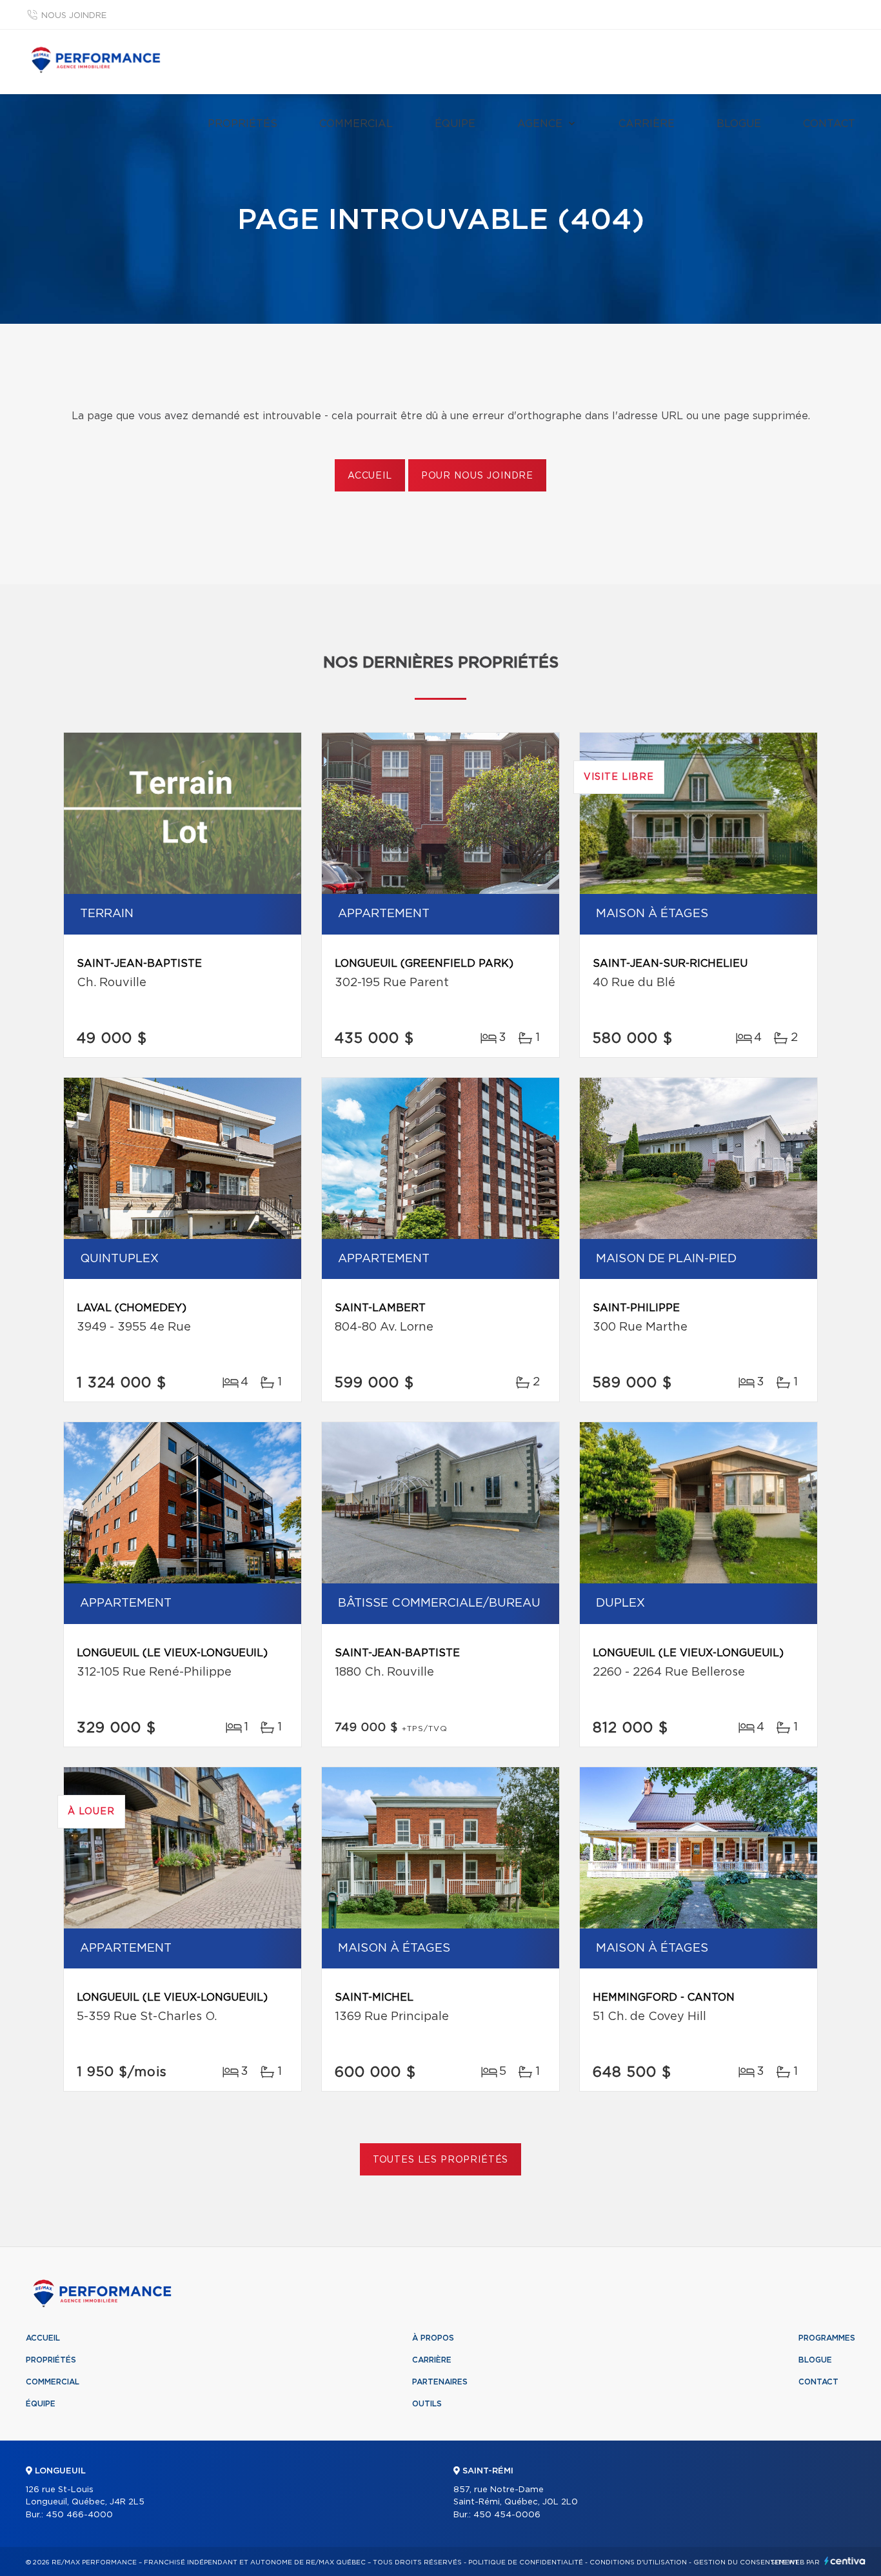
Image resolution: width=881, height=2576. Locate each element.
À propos (433, 2338)
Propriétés (243, 124)
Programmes (827, 2338)
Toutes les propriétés (441, 2160)
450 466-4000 (79, 2515)
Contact (829, 124)
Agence (540, 124)
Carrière (647, 124)
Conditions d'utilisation (638, 2562)
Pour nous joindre (477, 476)
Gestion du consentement (746, 2562)
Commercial (356, 124)
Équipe (455, 124)
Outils (427, 2404)
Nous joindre (74, 16)
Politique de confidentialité (526, 2562)
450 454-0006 (507, 2515)
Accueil (370, 476)
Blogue (739, 124)
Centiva (845, 2561)
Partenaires (440, 2382)
